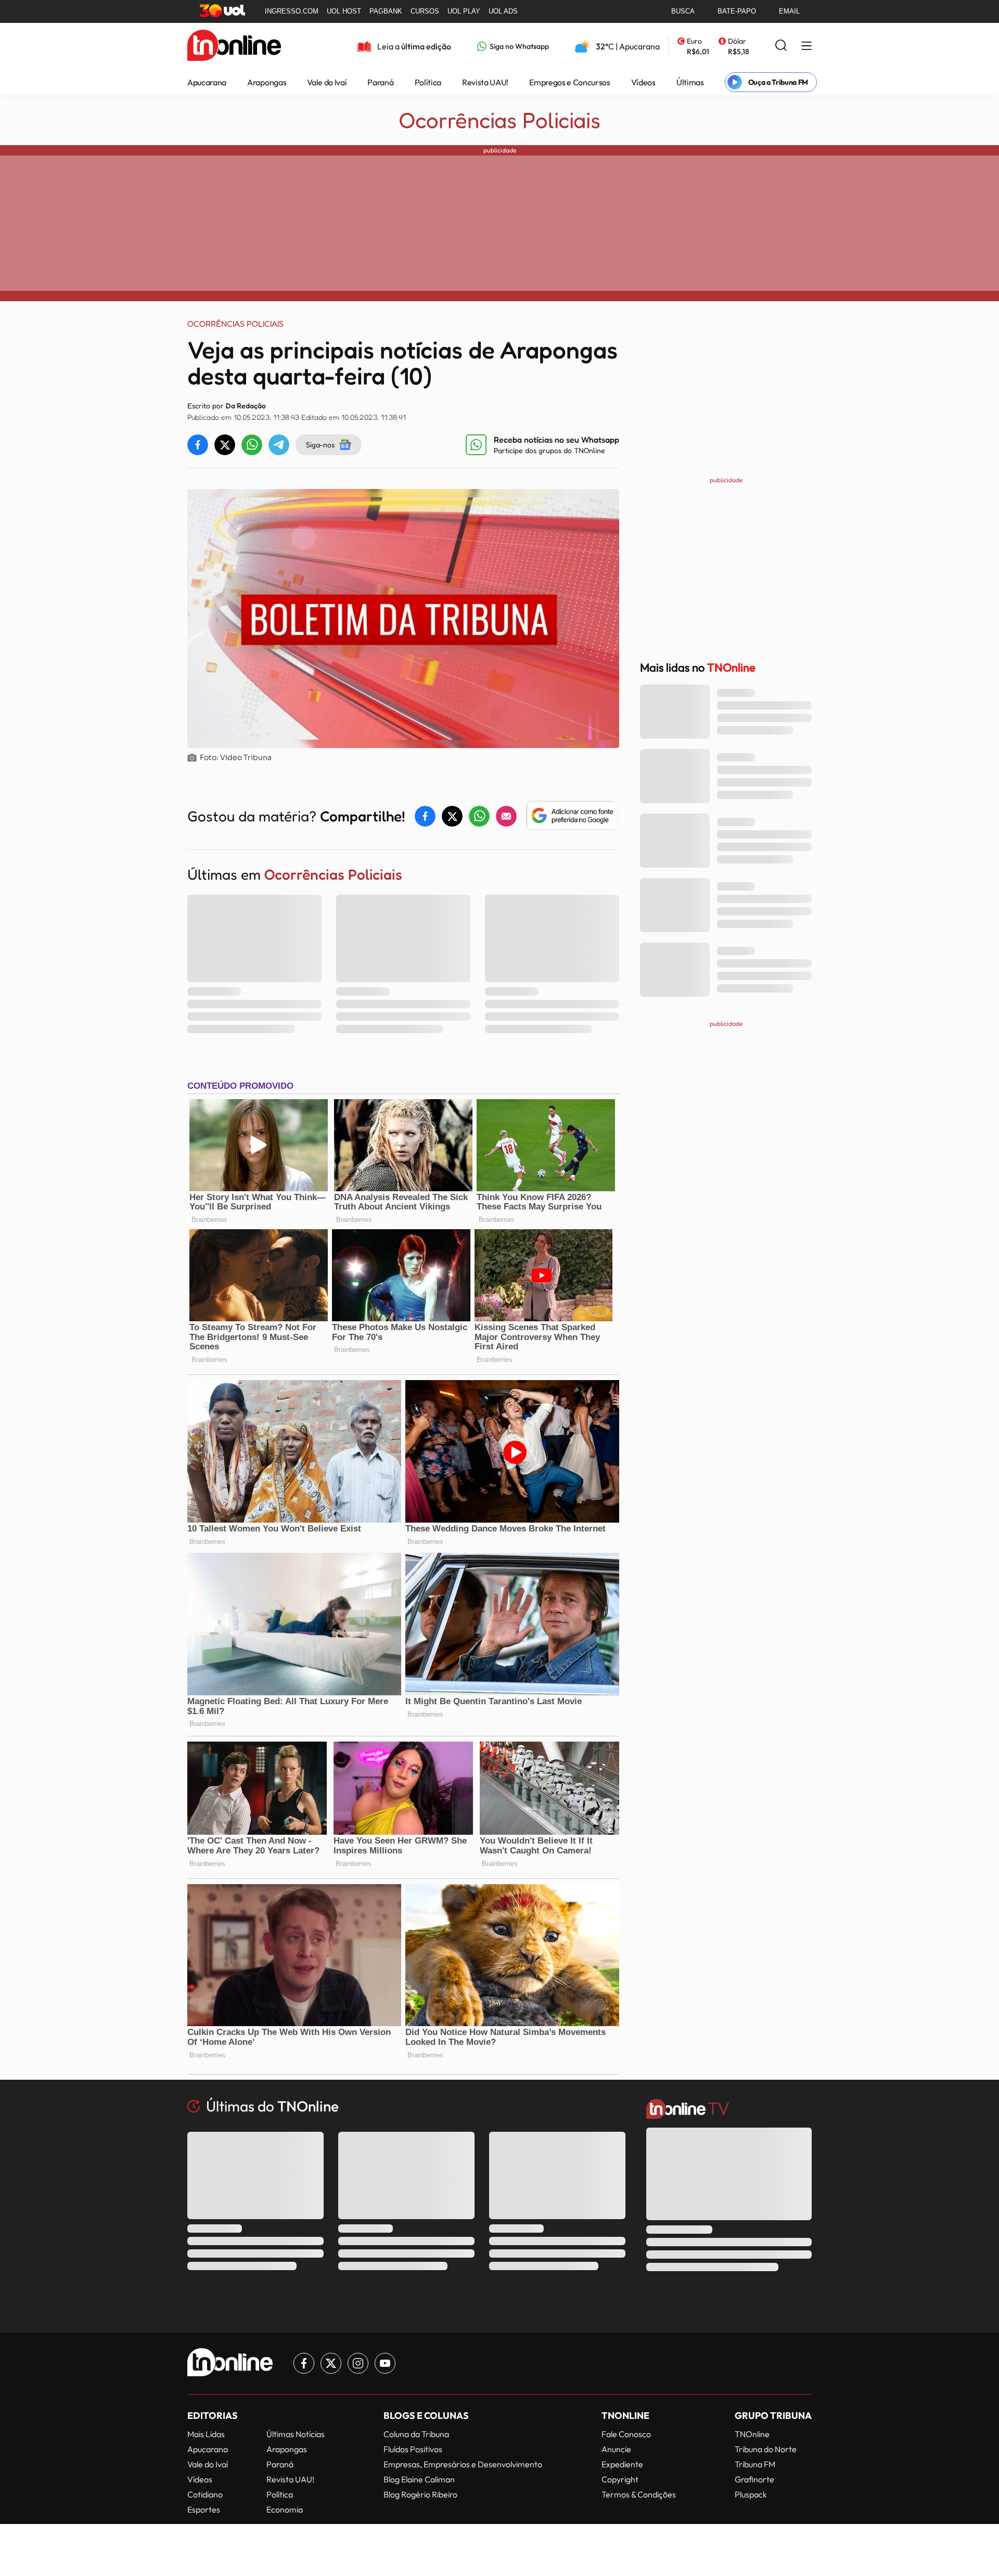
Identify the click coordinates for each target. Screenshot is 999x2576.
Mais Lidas (206, 2434)
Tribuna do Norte (766, 2449)
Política (428, 82)
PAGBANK (386, 11)
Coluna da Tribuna (416, 2434)
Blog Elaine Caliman (419, 2479)
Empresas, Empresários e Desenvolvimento (463, 2464)
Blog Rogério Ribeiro (420, 2494)
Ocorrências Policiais (500, 120)
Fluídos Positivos (413, 2449)
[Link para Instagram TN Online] (358, 2363)
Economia (285, 2509)
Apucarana (207, 82)
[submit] (781, 46)
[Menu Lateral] (806, 47)
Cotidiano (205, 2494)
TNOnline (752, 2434)
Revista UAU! (485, 82)
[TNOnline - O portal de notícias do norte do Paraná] (234, 46)
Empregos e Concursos (570, 82)
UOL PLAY (464, 11)
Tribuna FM (755, 2464)
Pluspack (751, 2494)
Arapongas (267, 82)
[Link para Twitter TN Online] (331, 2363)
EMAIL (789, 11)
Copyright (620, 2479)
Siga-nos (320, 445)
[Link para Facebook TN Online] (304, 2363)
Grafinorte (754, 2479)
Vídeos (643, 82)
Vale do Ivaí (327, 82)
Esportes (204, 2509)
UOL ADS (503, 11)
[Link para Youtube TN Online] (385, 2363)
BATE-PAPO (737, 11)
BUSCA (683, 11)
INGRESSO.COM (292, 11)
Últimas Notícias (296, 2434)
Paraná (380, 82)
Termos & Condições (639, 2494)
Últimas (690, 82)
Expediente (622, 2464)
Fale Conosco (626, 2434)
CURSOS (425, 11)
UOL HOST (344, 11)
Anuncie (616, 2449)
